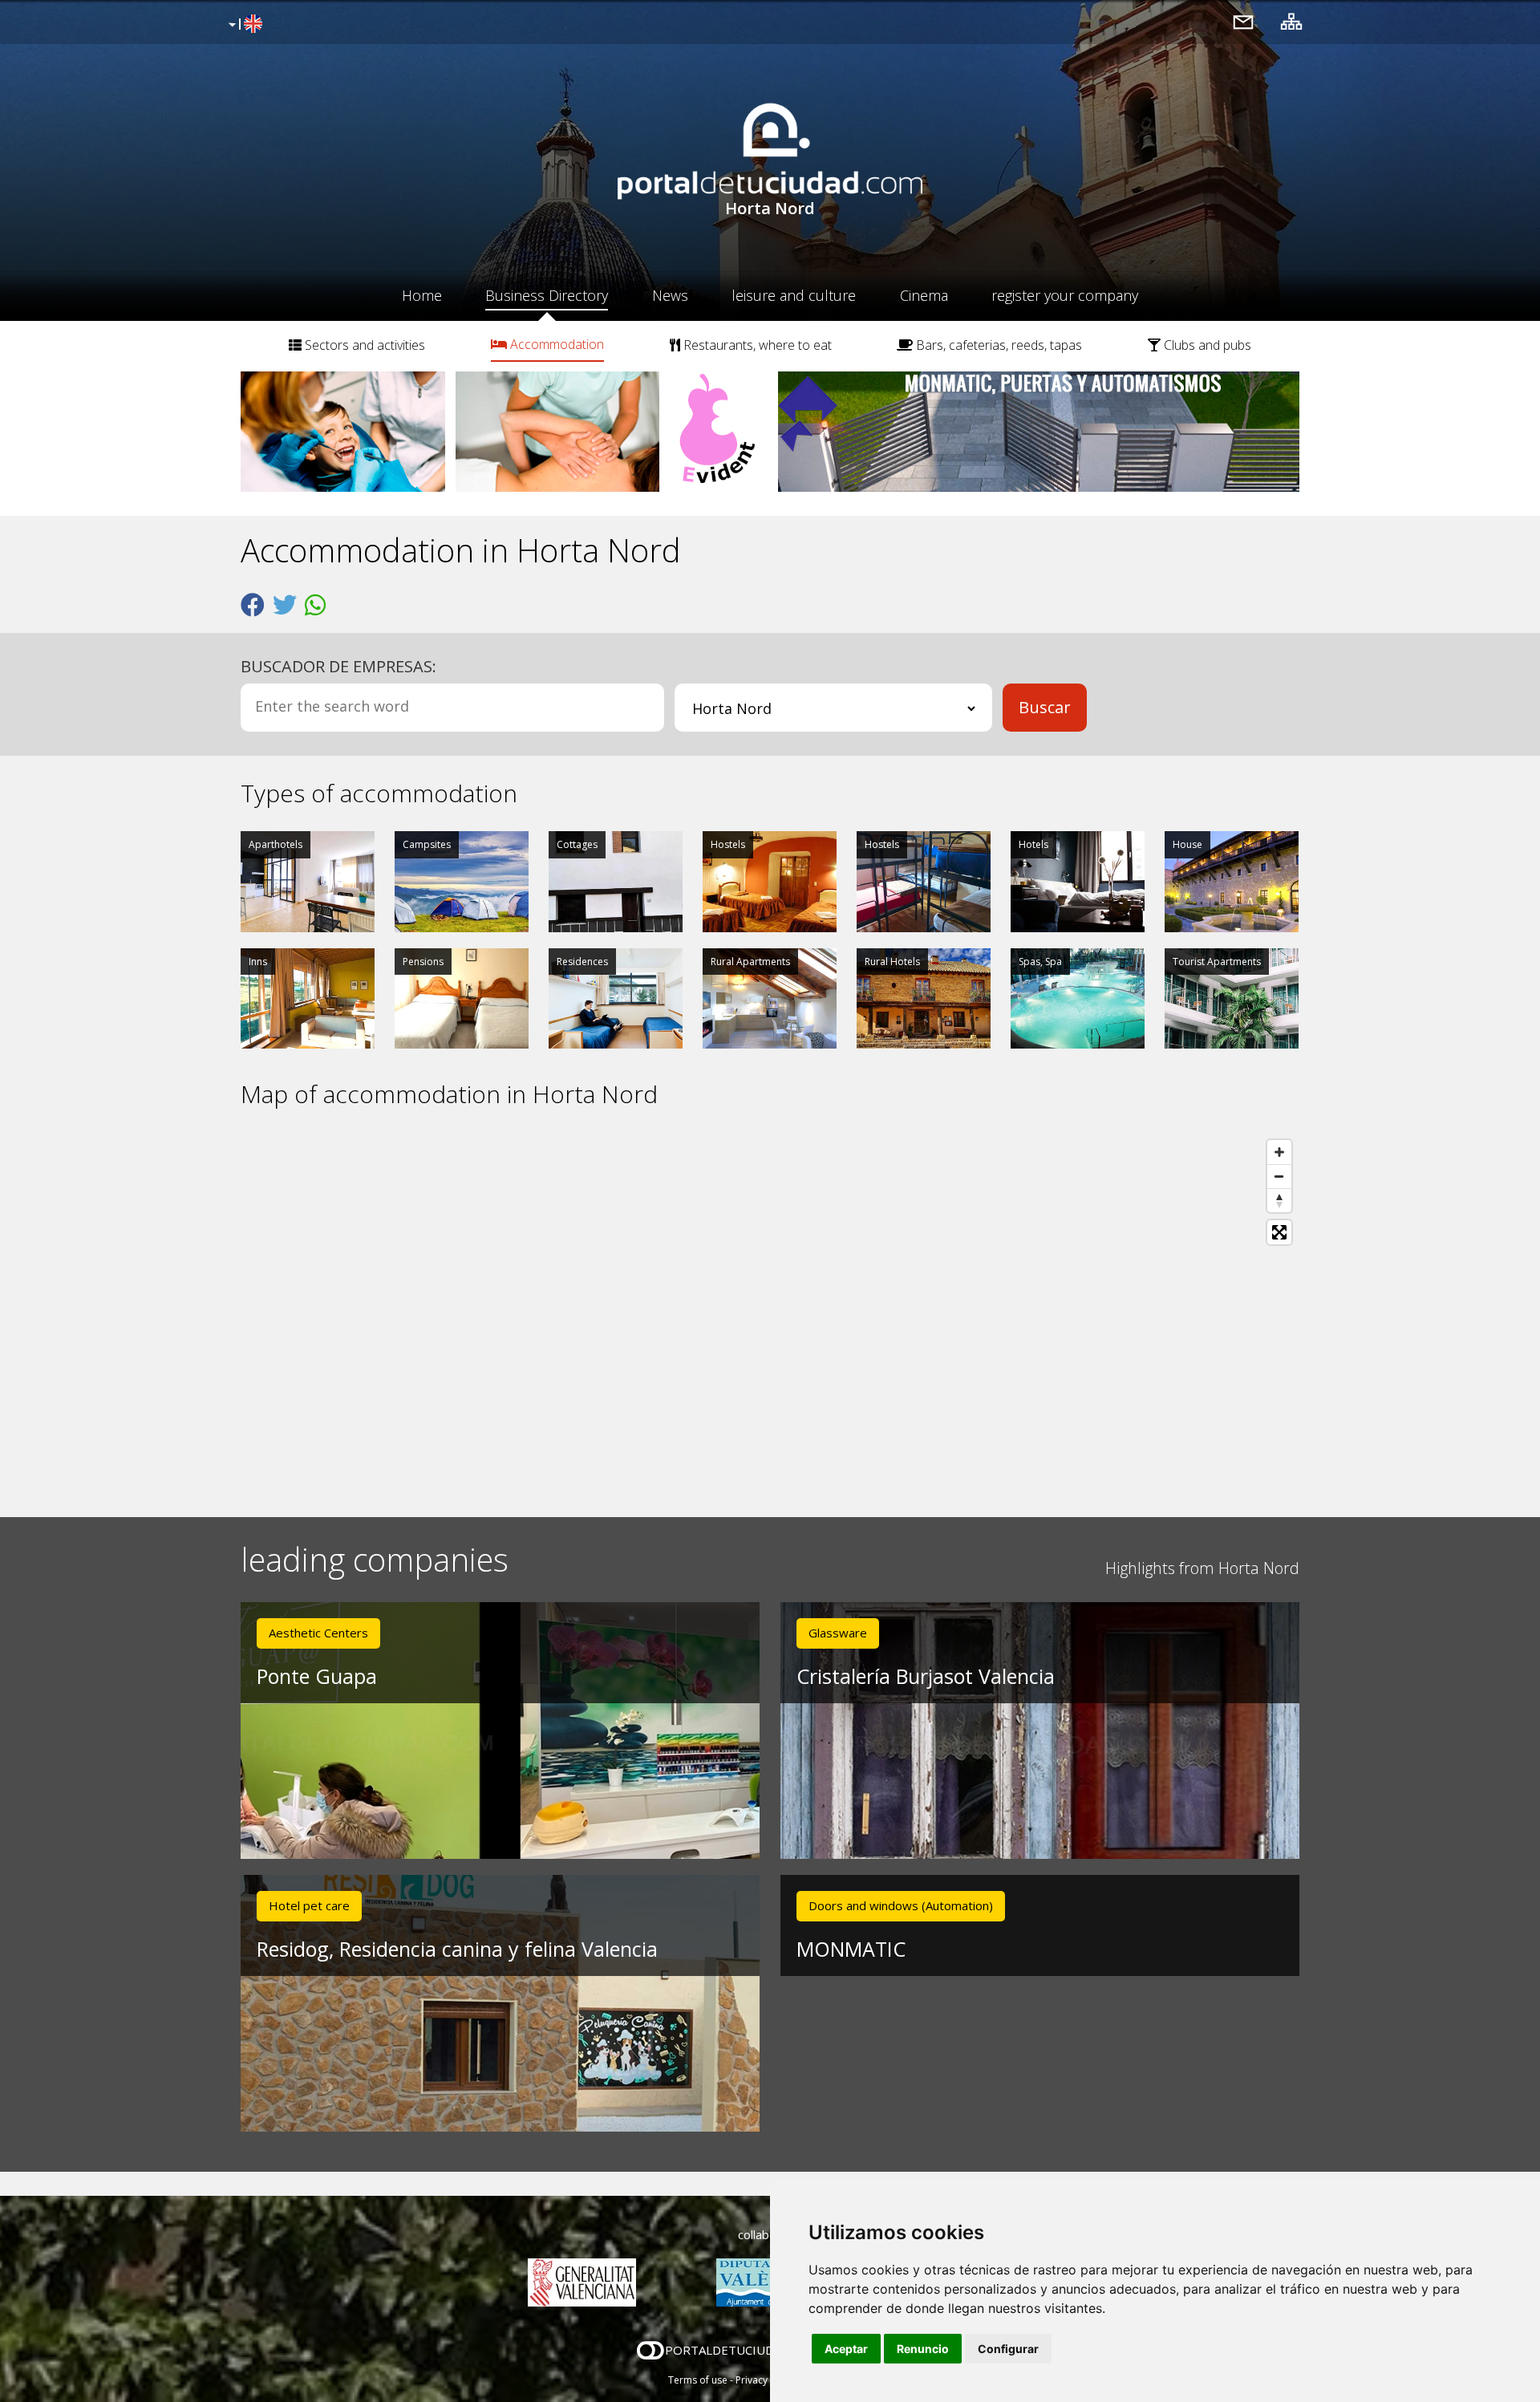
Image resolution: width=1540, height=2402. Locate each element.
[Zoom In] (1279, 1152)
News (670, 295)
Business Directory (547, 295)
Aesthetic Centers (318, 1633)
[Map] (770, 1313)
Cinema (924, 295)
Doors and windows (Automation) (901, 1905)
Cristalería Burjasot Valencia (926, 1676)
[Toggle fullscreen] (1279, 1232)
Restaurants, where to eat (756, 345)
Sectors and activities (363, 345)
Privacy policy (766, 2380)
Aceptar (846, 2349)
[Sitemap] (1291, 21)
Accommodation (555, 344)
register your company (1065, 295)
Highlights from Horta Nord (1202, 1568)
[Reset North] (1279, 1200)
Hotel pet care (309, 1905)
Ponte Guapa (317, 1676)
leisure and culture (794, 295)
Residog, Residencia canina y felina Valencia (457, 1949)
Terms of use (698, 2380)
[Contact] (1243, 21)
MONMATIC (851, 1949)
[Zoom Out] (1279, 1176)
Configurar (1008, 2349)
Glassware (838, 1633)
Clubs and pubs (1206, 345)
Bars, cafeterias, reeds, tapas (997, 345)
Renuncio (923, 2349)
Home (422, 295)
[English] (243, 25)
